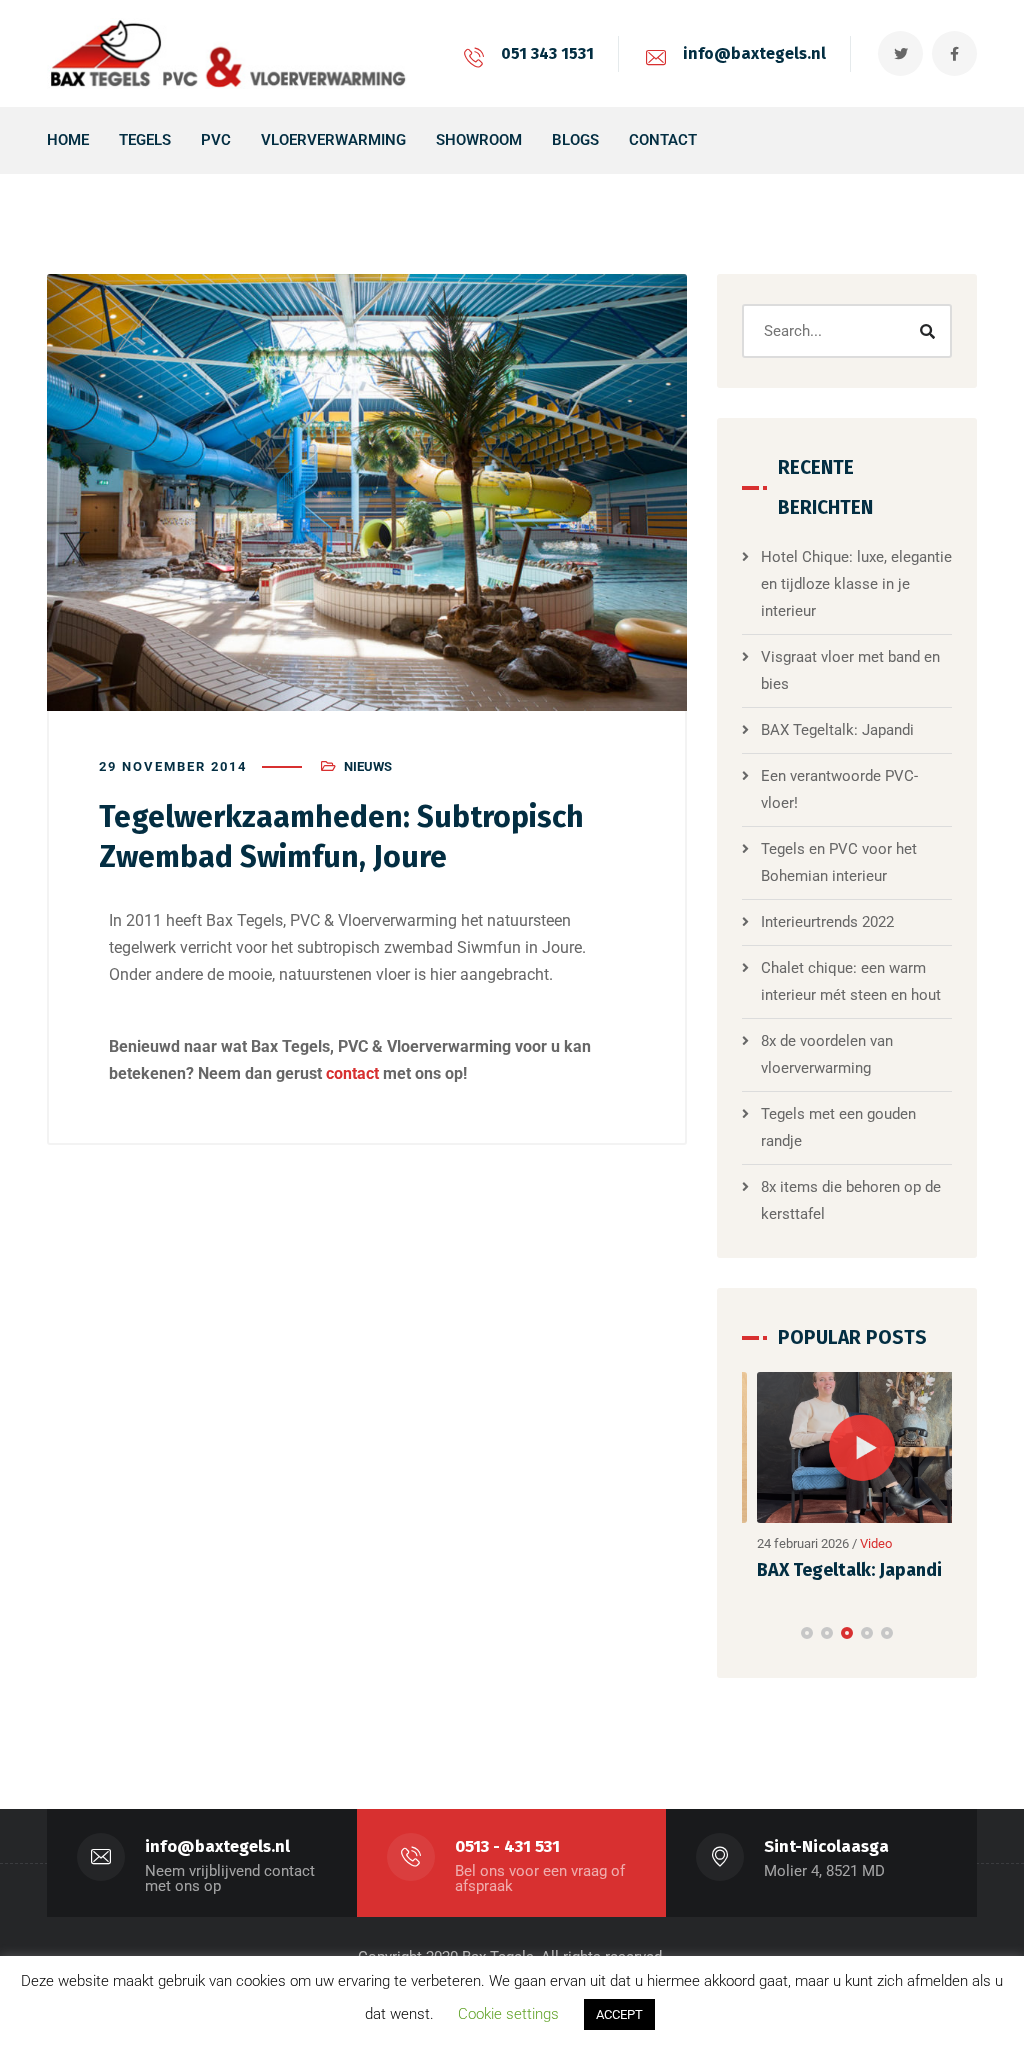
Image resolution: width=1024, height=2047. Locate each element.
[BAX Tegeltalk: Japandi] (848, 1447)
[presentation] (751, 1627)
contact (352, 1073)
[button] (807, 1627)
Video (862, 1543)
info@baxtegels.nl (754, 53)
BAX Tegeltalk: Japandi (837, 730)
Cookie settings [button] (508, 2014)
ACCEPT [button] (619, 2014)
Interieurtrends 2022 (827, 922)
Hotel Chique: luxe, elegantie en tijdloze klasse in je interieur (856, 584)
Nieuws (368, 766)
